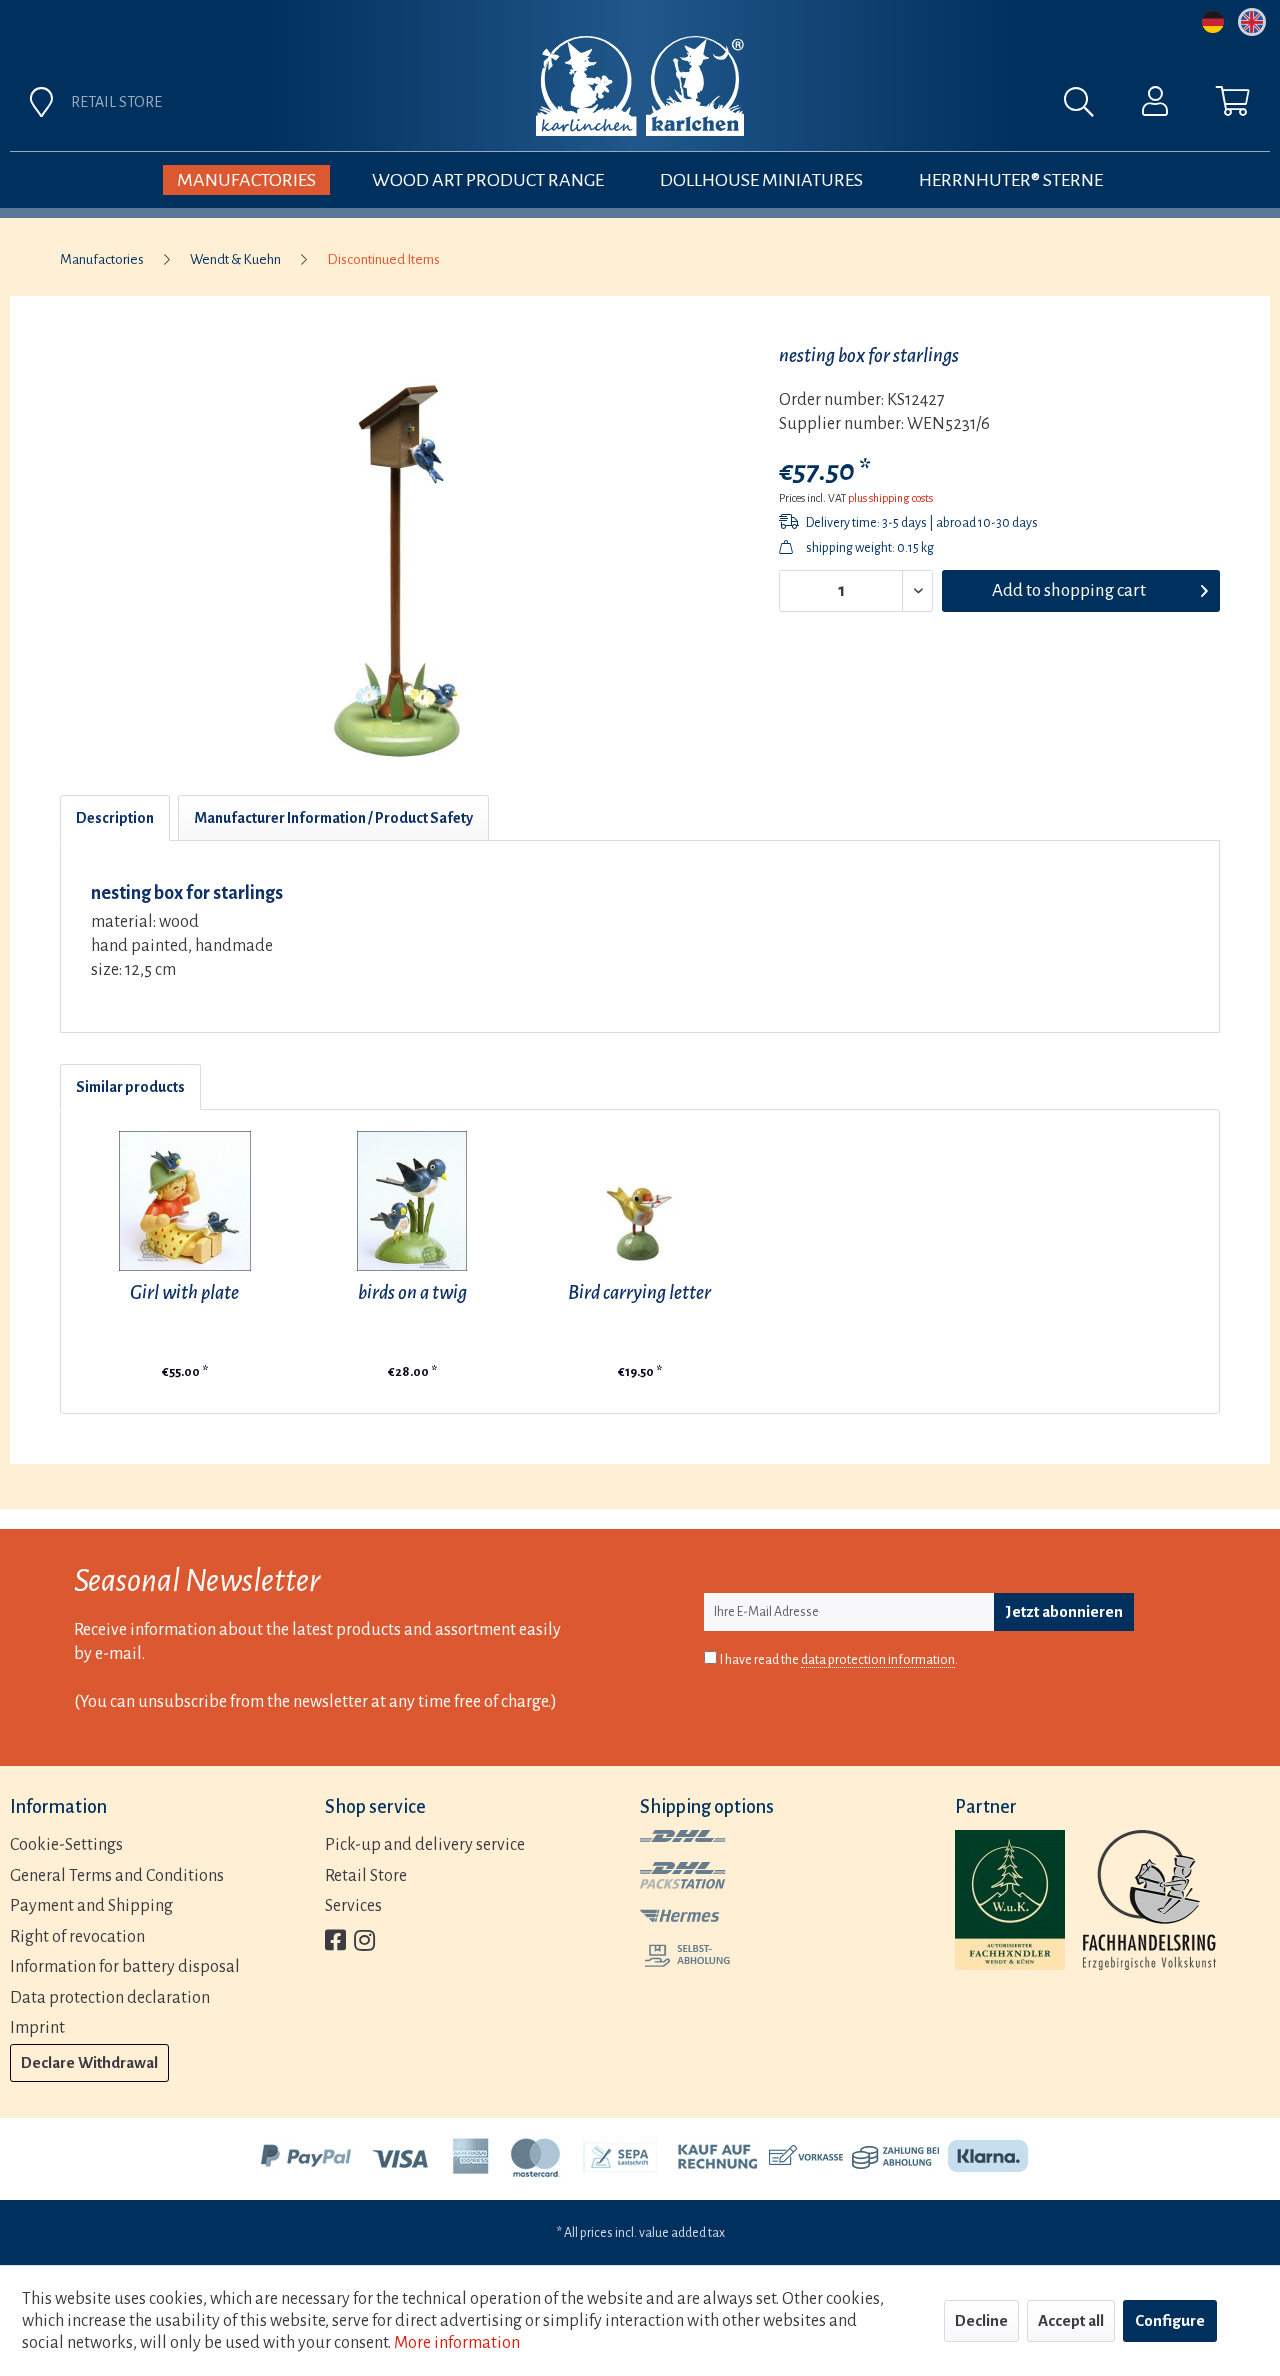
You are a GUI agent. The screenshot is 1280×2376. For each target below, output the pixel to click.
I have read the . (839, 1660)
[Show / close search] (1089, 107)
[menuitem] (862, 107)
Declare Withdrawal (89, 2062)
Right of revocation (77, 1937)
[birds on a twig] (413, 1201)
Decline (981, 2320)
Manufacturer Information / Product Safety (333, 818)
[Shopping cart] (1233, 106)
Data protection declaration (110, 1998)
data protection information (878, 1660)
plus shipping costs (890, 498)
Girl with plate (184, 1292)
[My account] (1155, 106)
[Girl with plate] (185, 1201)
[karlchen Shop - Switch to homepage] (640, 86)
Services (353, 1906)
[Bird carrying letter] (640, 1201)
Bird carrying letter (639, 1292)
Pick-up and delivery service (425, 1845)
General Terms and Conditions (117, 1876)
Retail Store (366, 1876)
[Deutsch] (1213, 22)
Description (115, 818)
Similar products (130, 1087)
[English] (1252, 22)
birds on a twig (412, 1292)
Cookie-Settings (66, 1845)
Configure (1170, 2320)
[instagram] (364, 1942)
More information (457, 2343)
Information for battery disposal (125, 1967)
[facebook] (335, 1942)
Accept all (1071, 2320)
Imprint (37, 2028)
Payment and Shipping (91, 1906)
